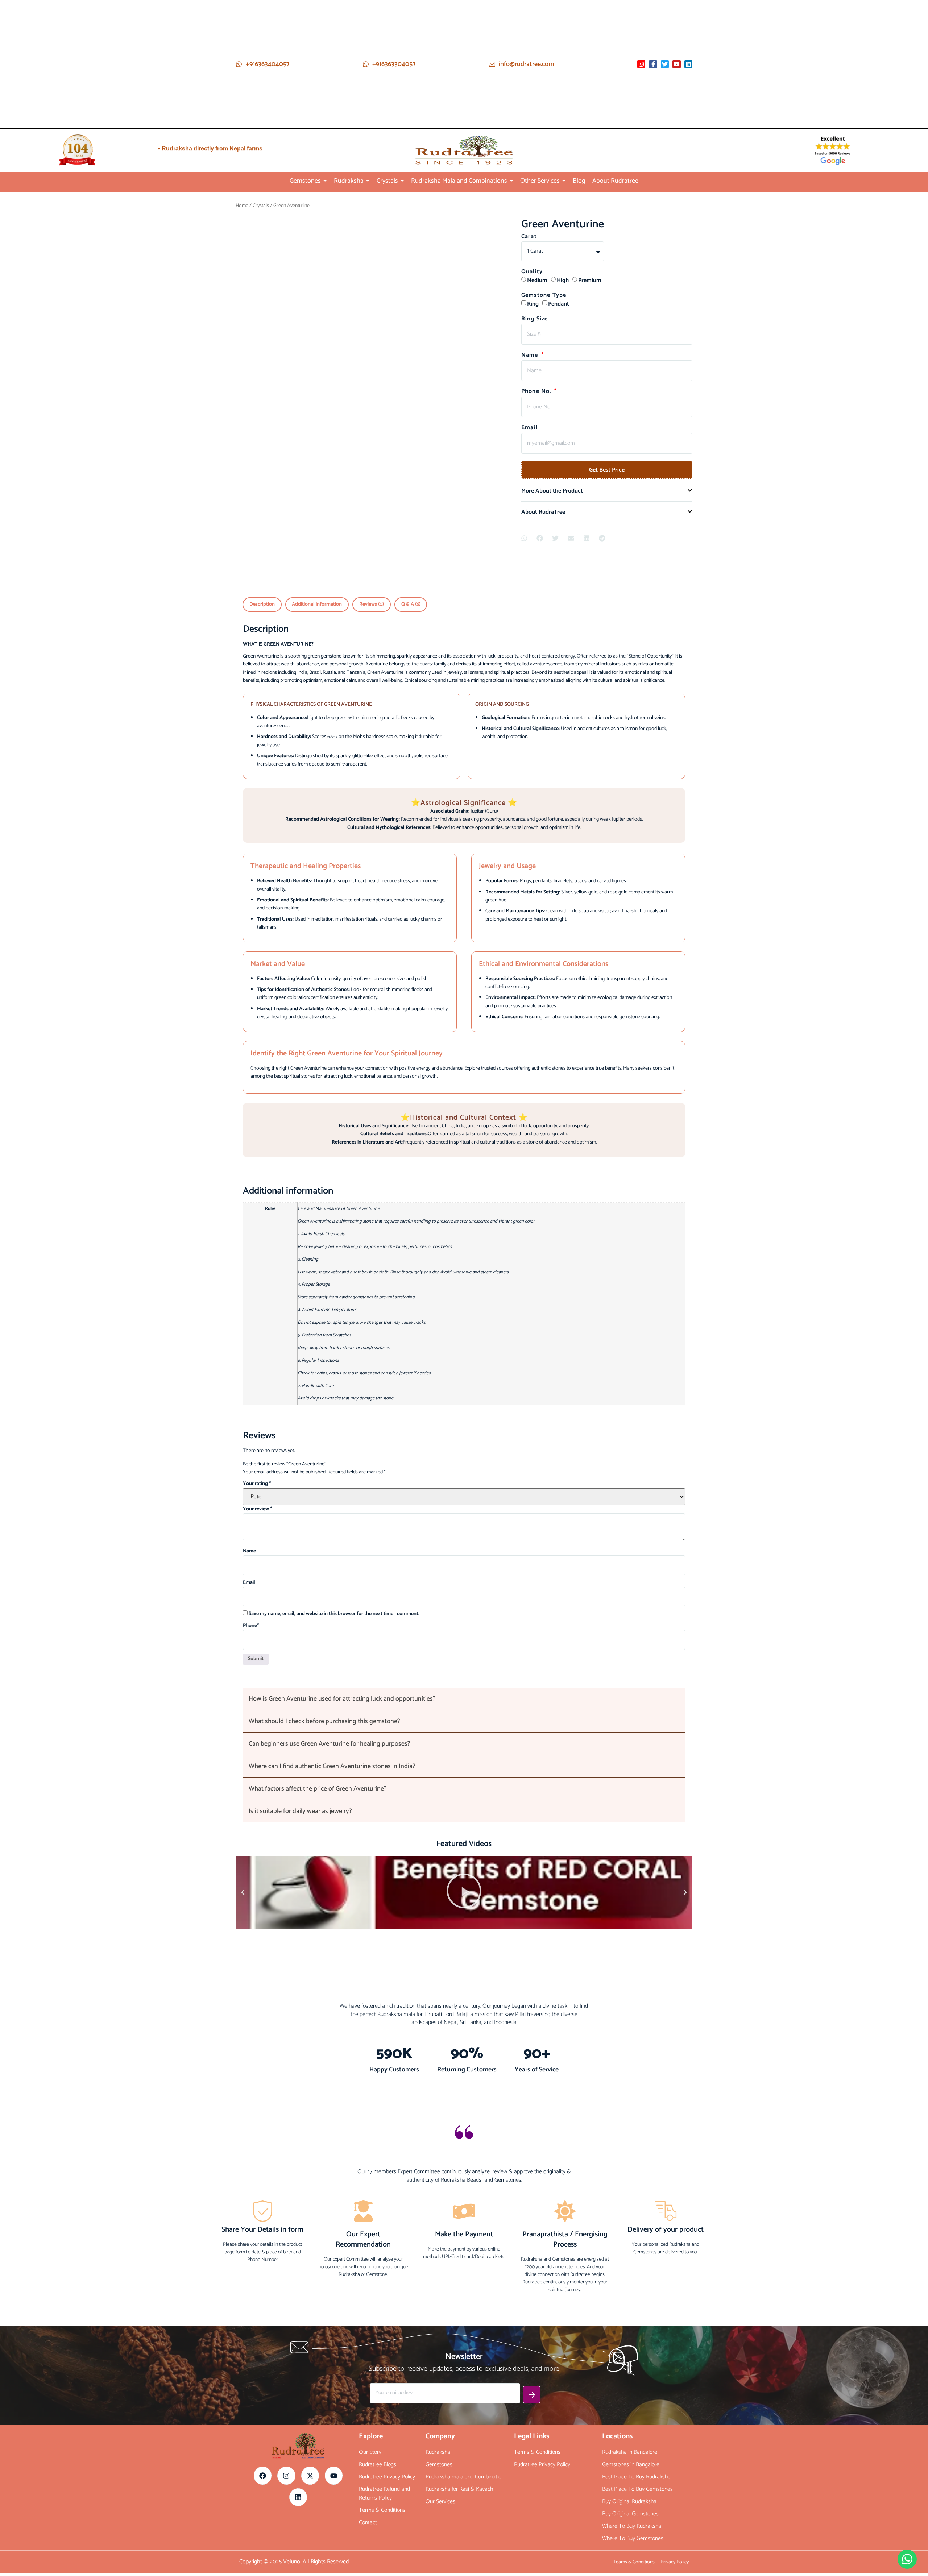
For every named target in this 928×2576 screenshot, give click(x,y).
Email (529, 428)
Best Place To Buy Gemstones (637, 1908)
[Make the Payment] (464, 1632)
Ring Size (535, 320)
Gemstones (439, 1883)
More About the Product (552, 491)
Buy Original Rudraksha (629, 1920)
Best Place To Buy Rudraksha (636, 1895)
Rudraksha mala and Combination (465, 1895)
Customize (59, 2527)
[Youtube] (676, 64)
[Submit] (532, 1813)
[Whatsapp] (907, 2559)
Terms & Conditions (382, 1929)
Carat (529, 237)
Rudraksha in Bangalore (630, 1871)
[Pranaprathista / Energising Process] (565, 1632)
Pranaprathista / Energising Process (565, 1658)
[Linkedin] (688, 64)
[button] (607, 491)
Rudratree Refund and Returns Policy (384, 1912)
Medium (537, 280)
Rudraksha (438, 1871)
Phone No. (537, 392)
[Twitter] (665, 64)
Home (242, 206)
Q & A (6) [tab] (411, 604)
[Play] (464, 1233)
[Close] (169, 2469)
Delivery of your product (666, 1648)
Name (531, 356)
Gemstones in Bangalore (631, 1883)
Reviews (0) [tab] (372, 604)
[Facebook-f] (653, 64)
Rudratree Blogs (378, 1883)
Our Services (440, 1920)
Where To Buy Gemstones (633, 1957)
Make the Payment (464, 1653)
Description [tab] (262, 604)
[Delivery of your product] (666, 1629)
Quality (532, 273)
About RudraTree (543, 512)
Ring (533, 304)
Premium (590, 280)
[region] (94, 2514)
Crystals (261, 206)
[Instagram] (641, 64)
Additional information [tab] (317, 604)
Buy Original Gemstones (630, 1932)
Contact (368, 1941)
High (563, 280)
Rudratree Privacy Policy (387, 1895)
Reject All (129, 2527)
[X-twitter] (310, 1894)
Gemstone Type (544, 296)
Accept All (94, 2545)
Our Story (370, 1871)
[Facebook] (263, 1894)
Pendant (559, 304)
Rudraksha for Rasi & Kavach (459, 1908)
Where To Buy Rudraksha (632, 1945)
